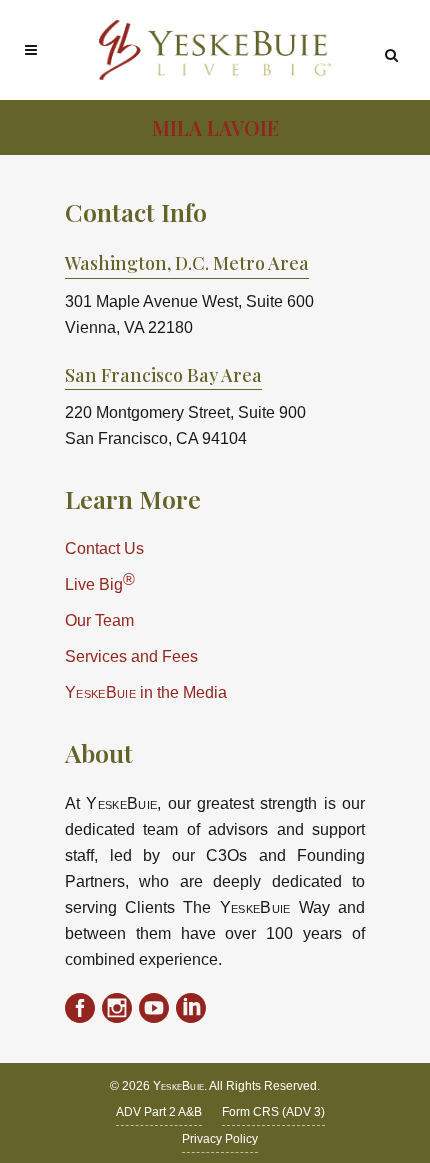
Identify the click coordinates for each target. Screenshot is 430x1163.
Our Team (99, 620)
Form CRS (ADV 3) (273, 1112)
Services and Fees (131, 656)
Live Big (100, 582)
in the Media (146, 692)
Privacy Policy (220, 1139)
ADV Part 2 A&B (159, 1112)
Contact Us (104, 548)
